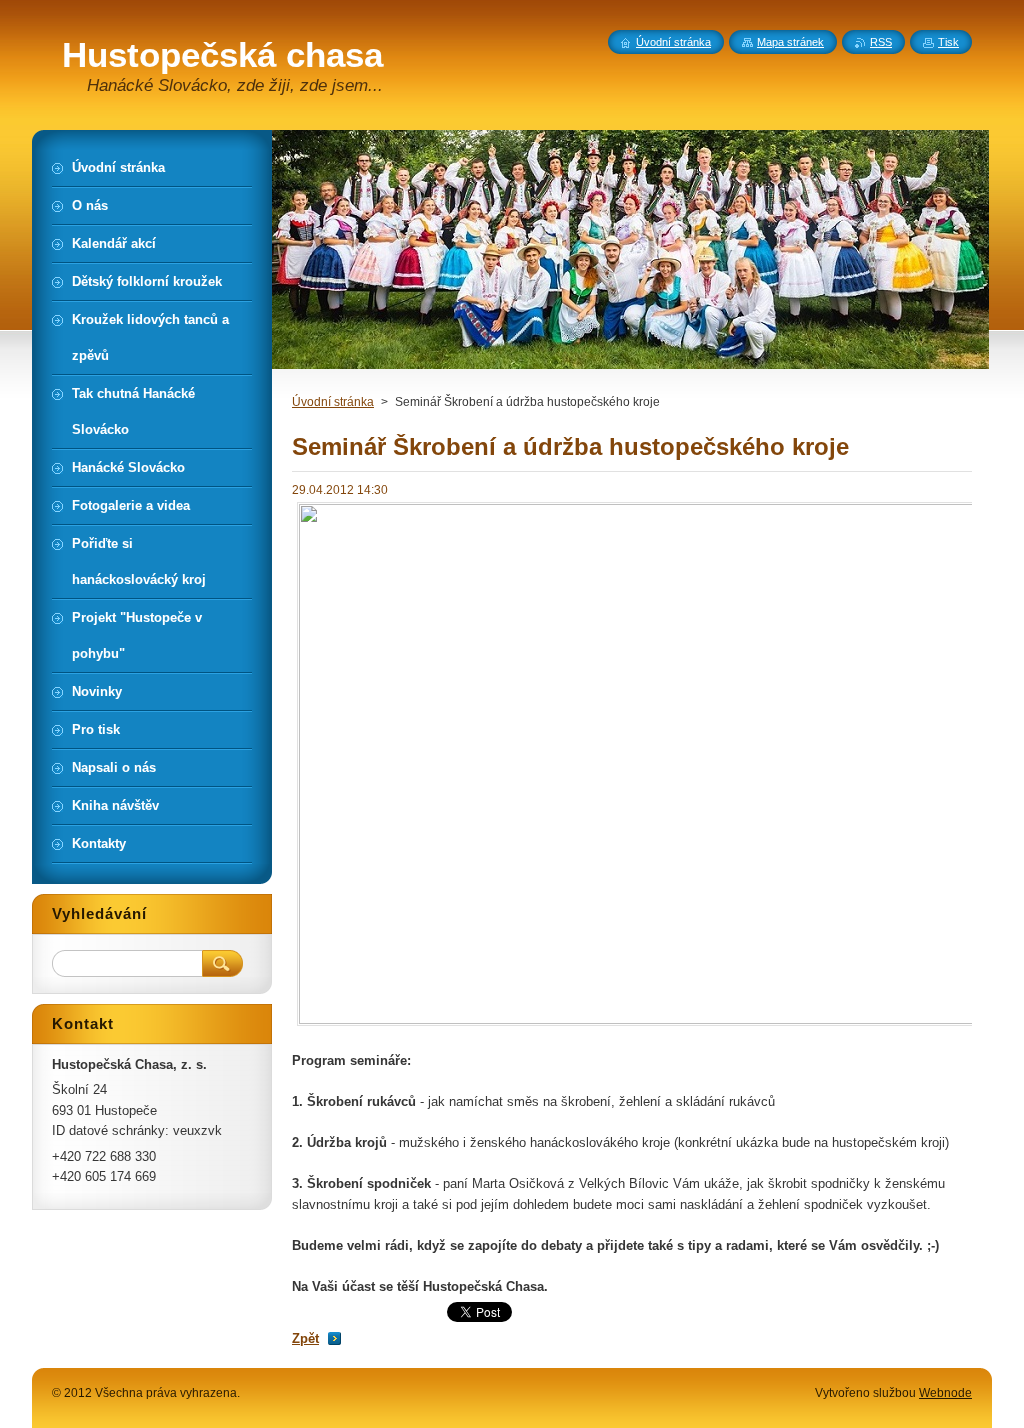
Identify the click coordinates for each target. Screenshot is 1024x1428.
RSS (881, 42)
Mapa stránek (790, 42)
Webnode (945, 1393)
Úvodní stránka (333, 402)
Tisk (948, 42)
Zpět (305, 1338)
